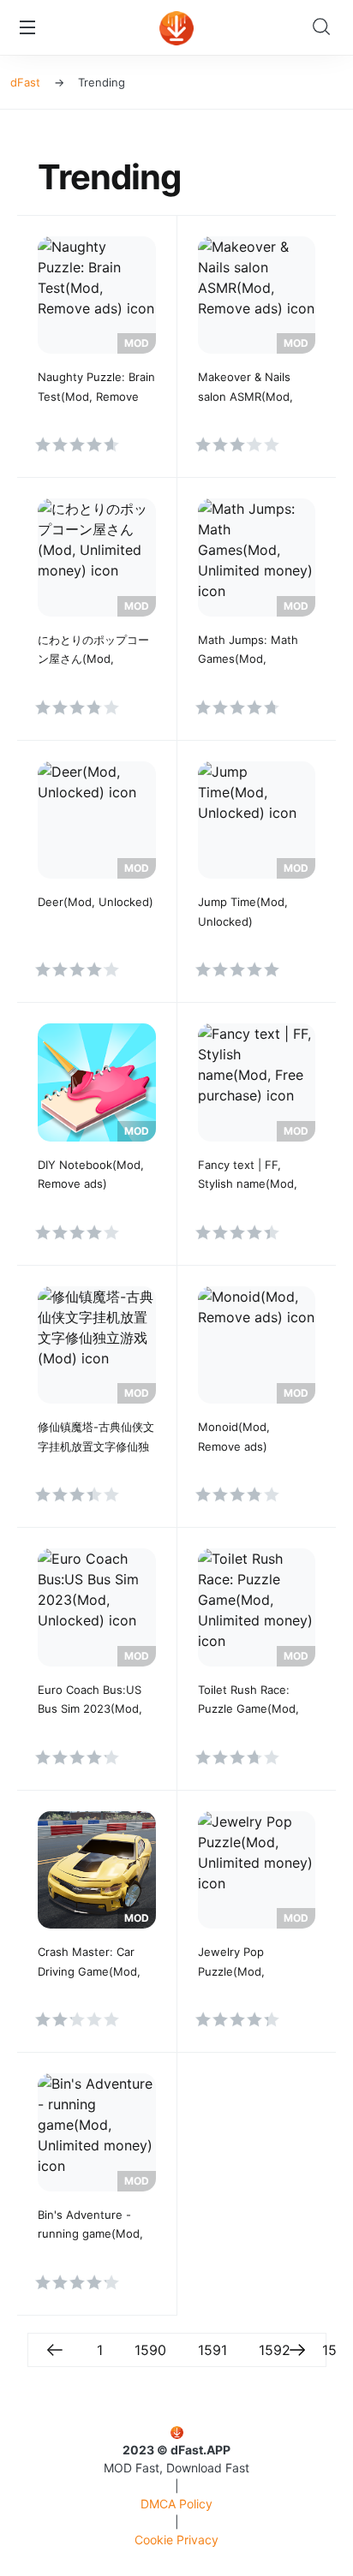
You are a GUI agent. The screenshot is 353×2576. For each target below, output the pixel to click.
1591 (212, 2350)
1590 (150, 2350)
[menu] (27, 27)
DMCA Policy (176, 2504)
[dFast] (176, 28)
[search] (326, 27)
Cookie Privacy (176, 2540)
